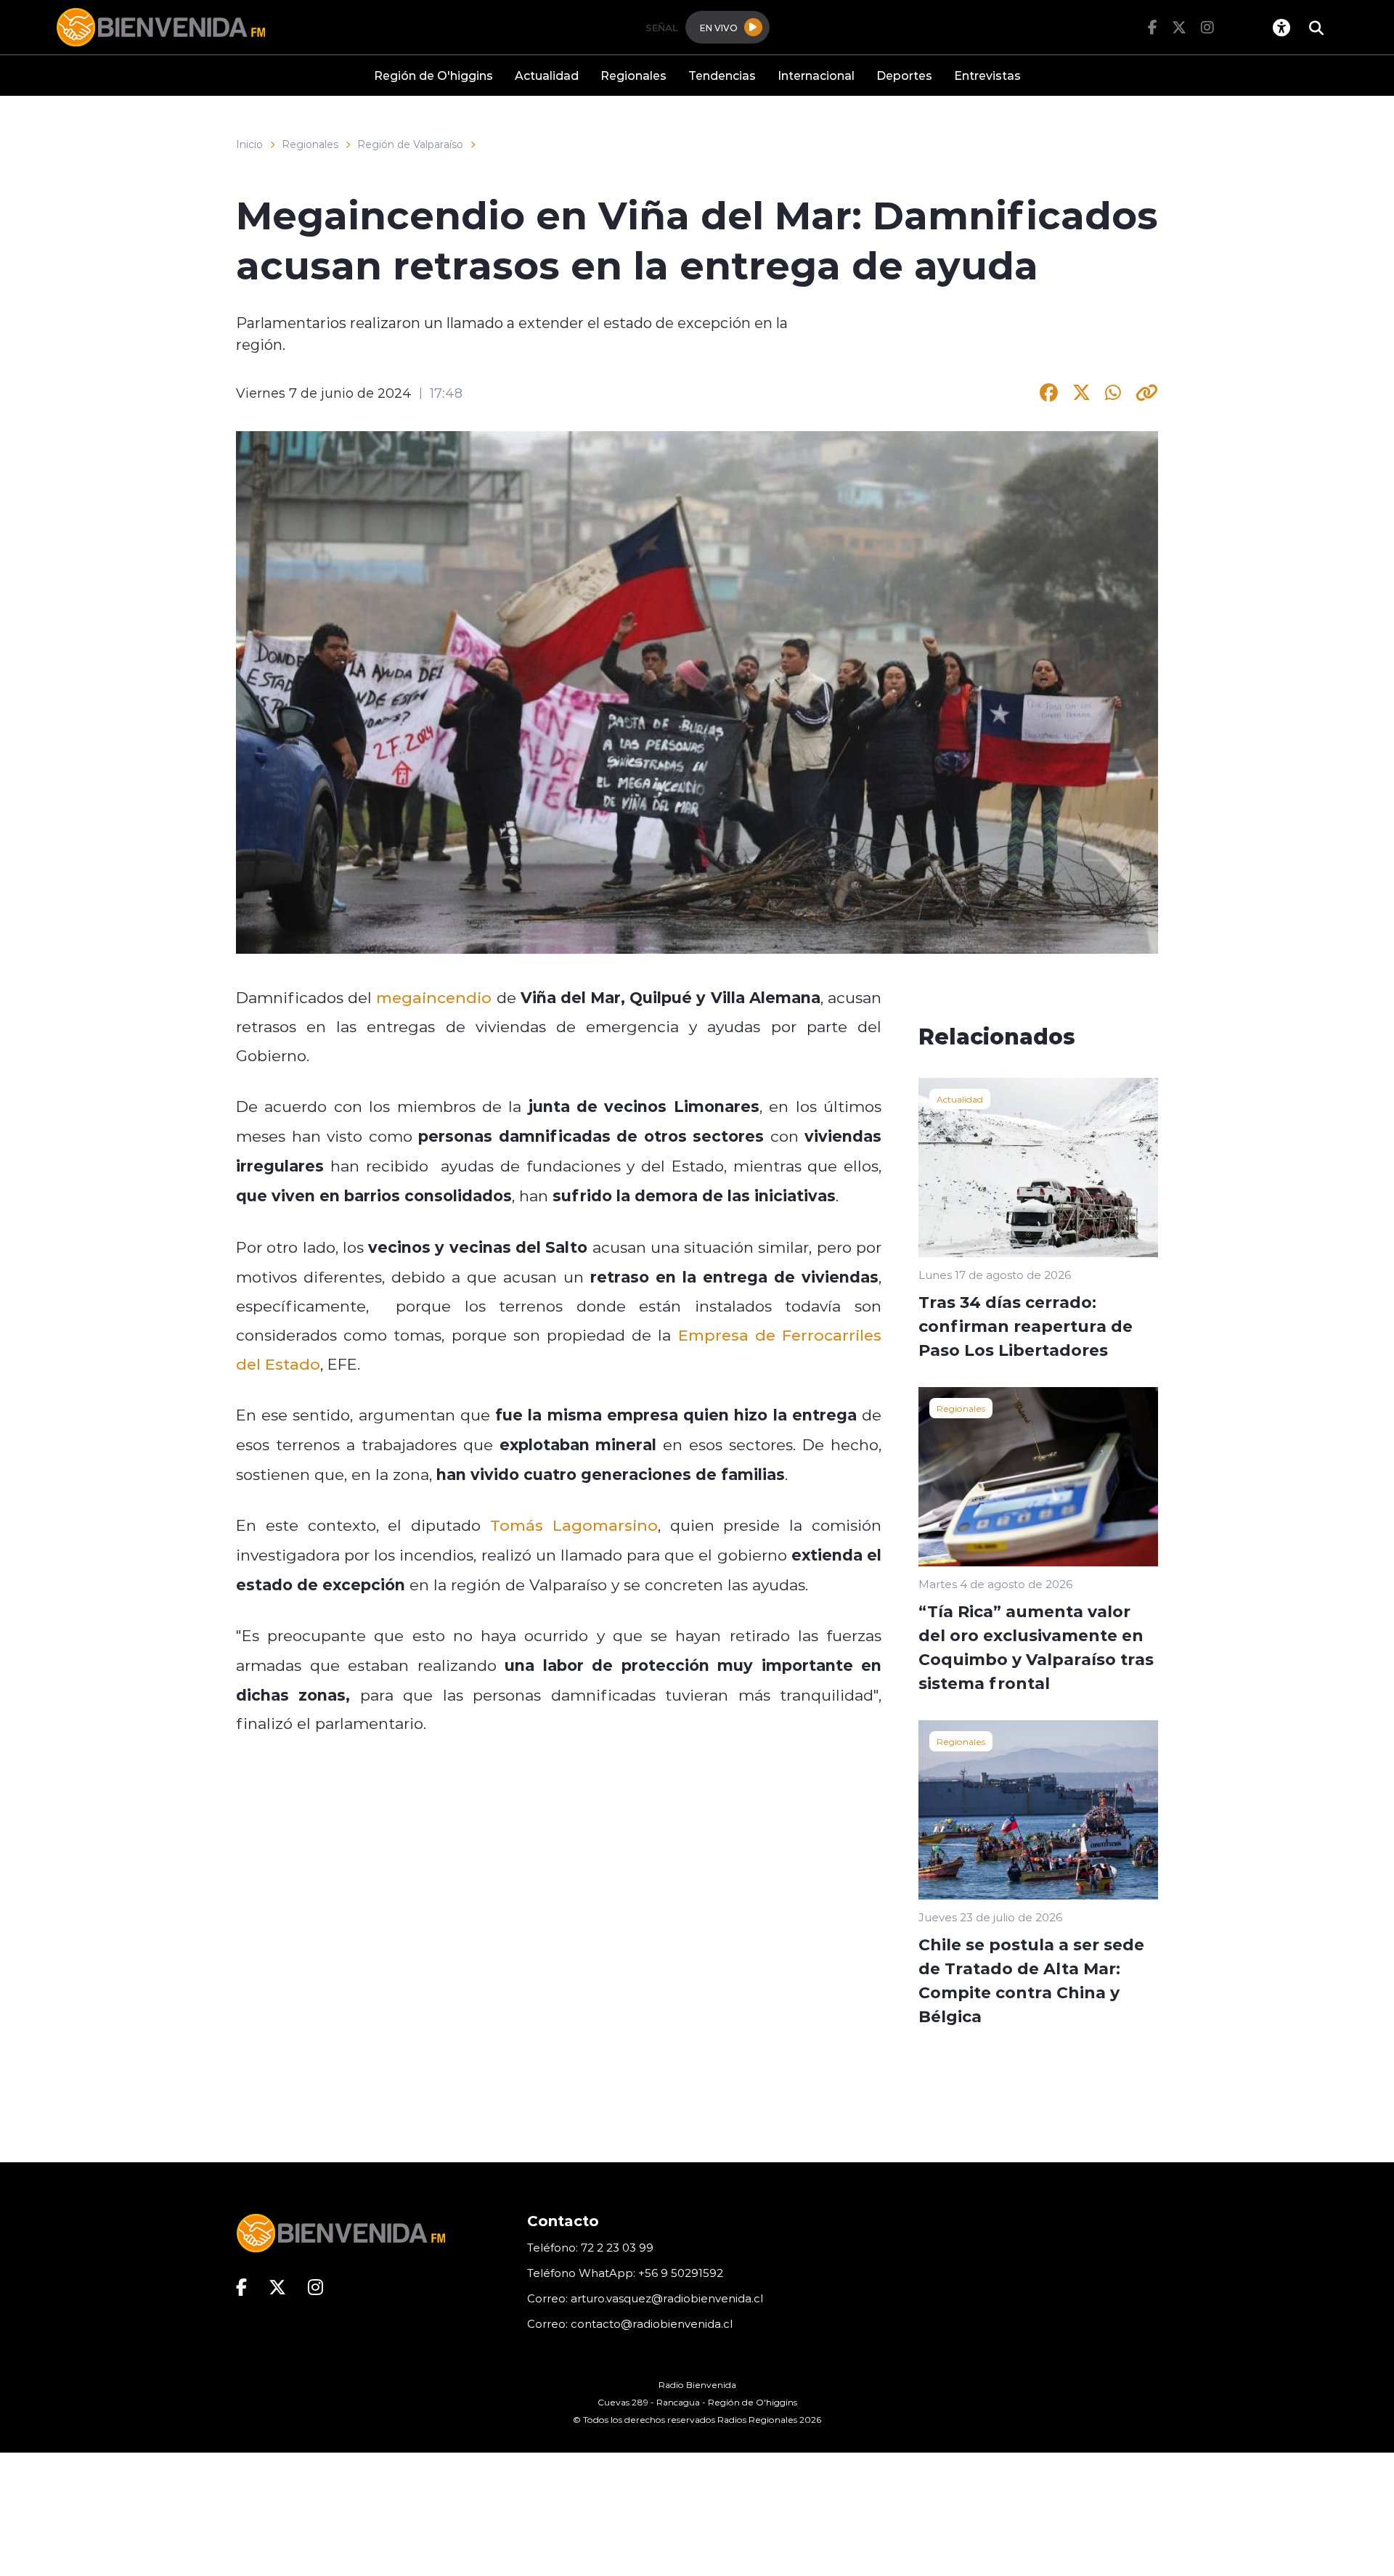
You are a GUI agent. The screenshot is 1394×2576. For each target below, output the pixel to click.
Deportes (904, 75)
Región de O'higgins (433, 75)
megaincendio (434, 997)
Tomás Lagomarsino (574, 1525)
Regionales (633, 75)
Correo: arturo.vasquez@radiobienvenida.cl (645, 2298)
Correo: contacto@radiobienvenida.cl (630, 2324)
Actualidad (547, 75)
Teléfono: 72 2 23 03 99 (590, 2248)
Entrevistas (987, 75)
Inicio (249, 144)
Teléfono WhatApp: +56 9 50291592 (625, 2273)
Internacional (816, 75)
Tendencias (722, 75)
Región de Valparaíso (410, 144)
